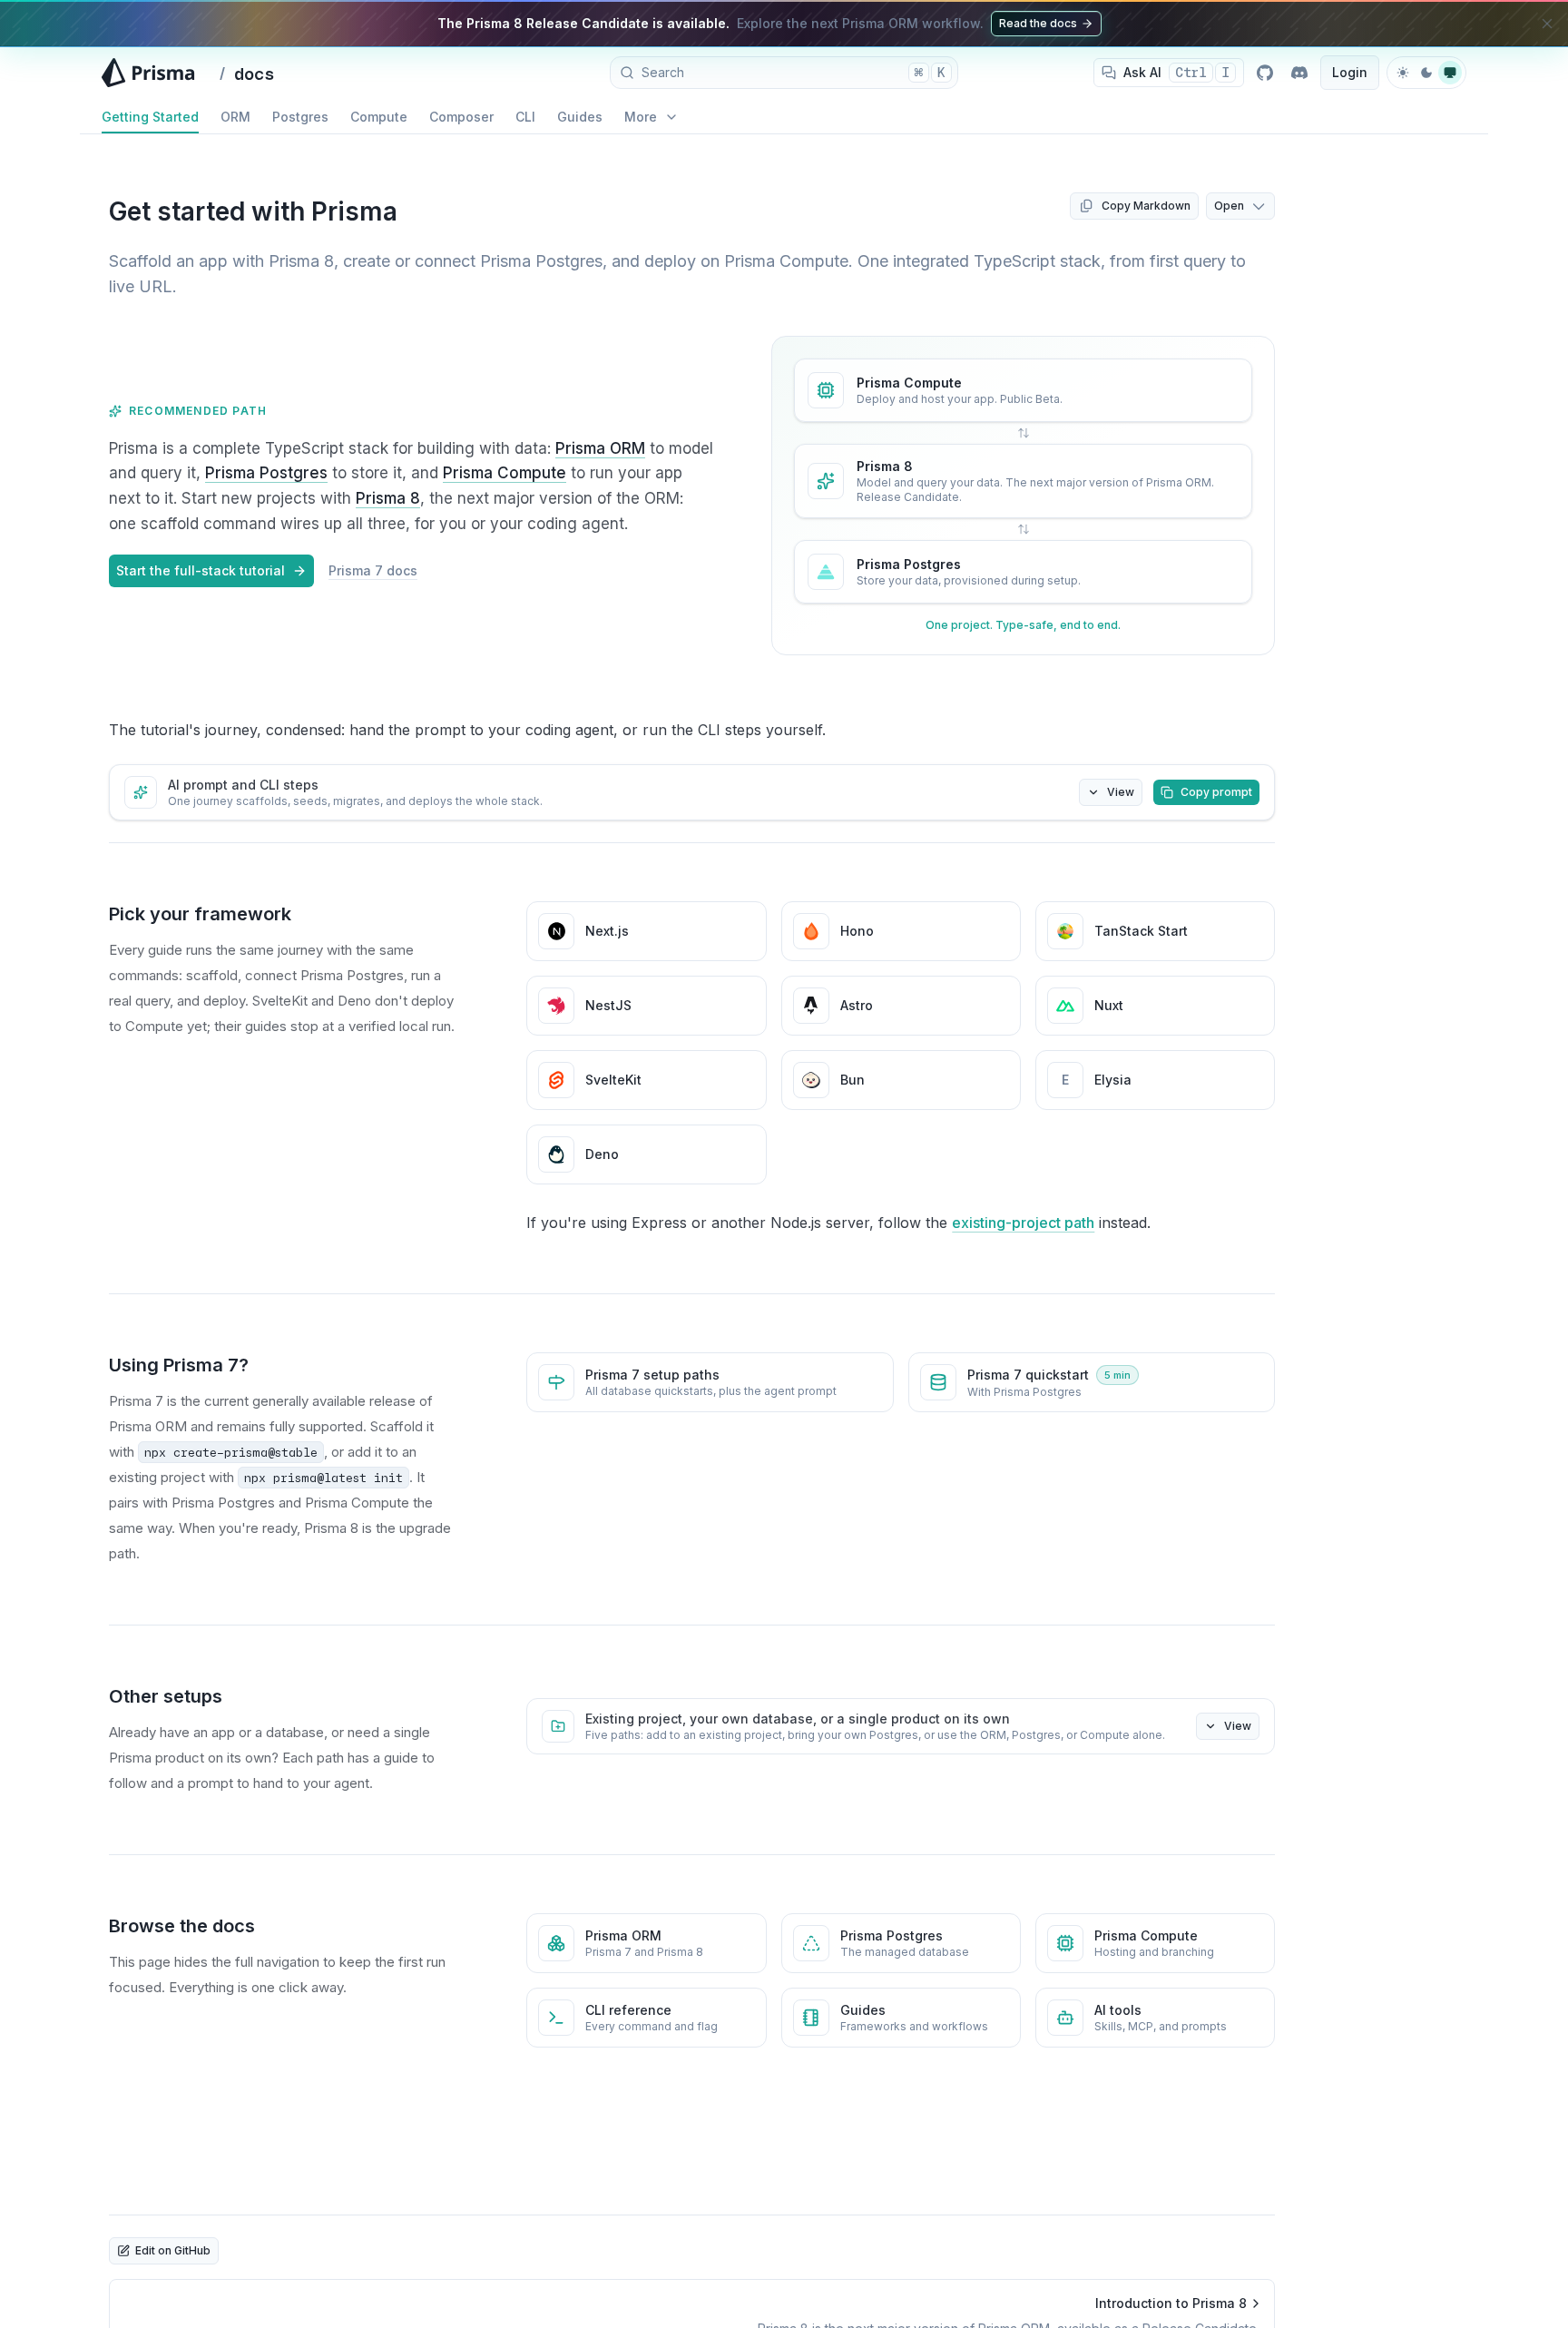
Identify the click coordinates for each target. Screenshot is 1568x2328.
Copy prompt (1216, 792)
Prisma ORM (600, 448)
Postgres (300, 117)
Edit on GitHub (173, 2250)
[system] (1450, 73)
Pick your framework (200, 914)
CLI (525, 117)
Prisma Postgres (266, 473)
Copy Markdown (1146, 206)
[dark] (1426, 73)
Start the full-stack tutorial (201, 570)
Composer (461, 117)
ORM (235, 117)
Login (1350, 72)
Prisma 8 (388, 498)
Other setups (166, 1696)
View (1121, 792)
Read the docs (1038, 23)
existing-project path (1023, 1223)
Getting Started (150, 117)
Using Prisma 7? (179, 1365)
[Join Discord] (1299, 73)
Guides (580, 117)
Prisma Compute (505, 473)
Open (1229, 206)
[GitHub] (1265, 73)
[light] (1403, 73)
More (641, 117)
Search (794, 72)
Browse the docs (182, 1926)
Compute (379, 117)
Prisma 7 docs (373, 570)
